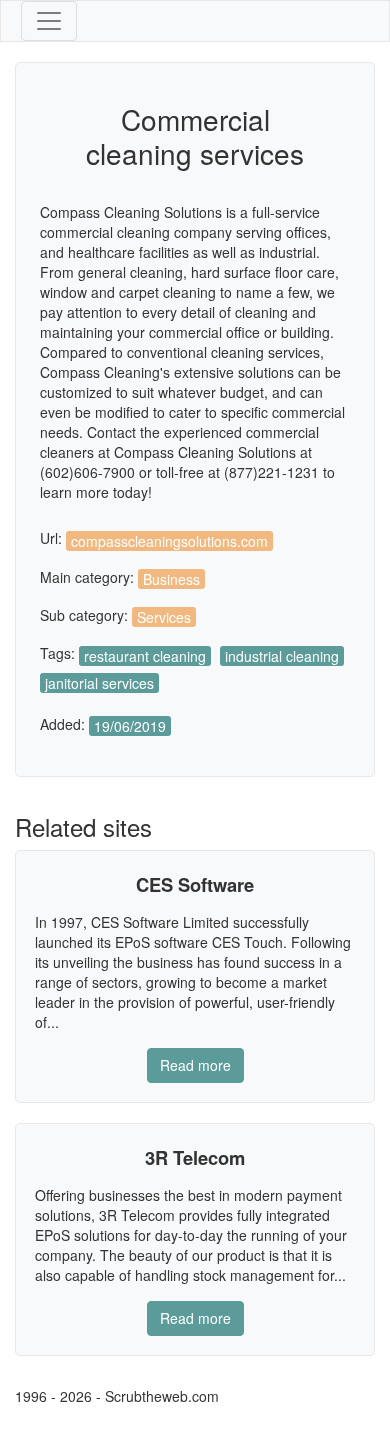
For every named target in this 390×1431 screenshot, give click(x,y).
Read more (195, 1065)
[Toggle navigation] (49, 21)
